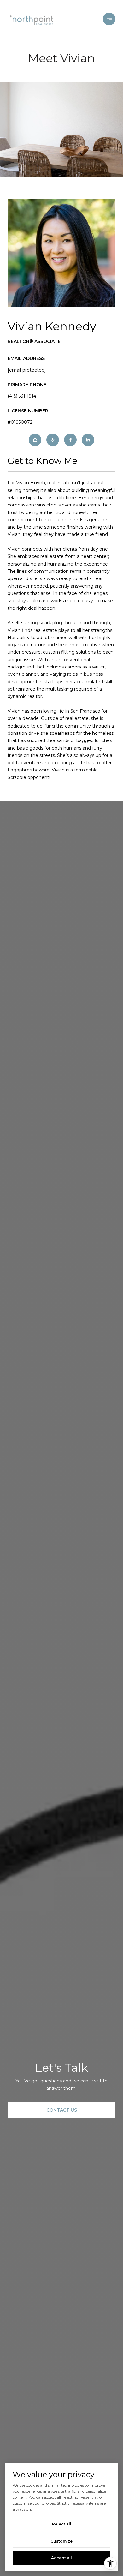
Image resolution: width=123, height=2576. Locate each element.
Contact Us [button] (62, 2110)
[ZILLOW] (35, 440)
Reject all (62, 2524)
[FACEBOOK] (70, 440)
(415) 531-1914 (22, 396)
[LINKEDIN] (88, 440)
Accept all (61, 2558)
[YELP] (53, 440)
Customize (61, 2541)
